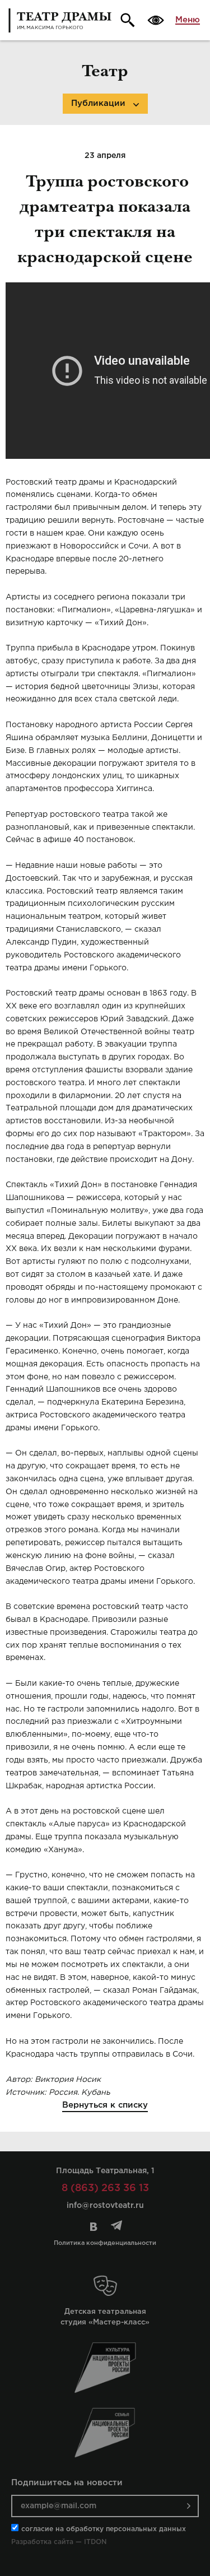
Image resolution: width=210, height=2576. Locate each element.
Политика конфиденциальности (105, 2243)
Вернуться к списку (105, 2105)
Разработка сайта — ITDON (59, 2542)
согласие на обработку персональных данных (104, 2529)
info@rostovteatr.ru (105, 2206)
